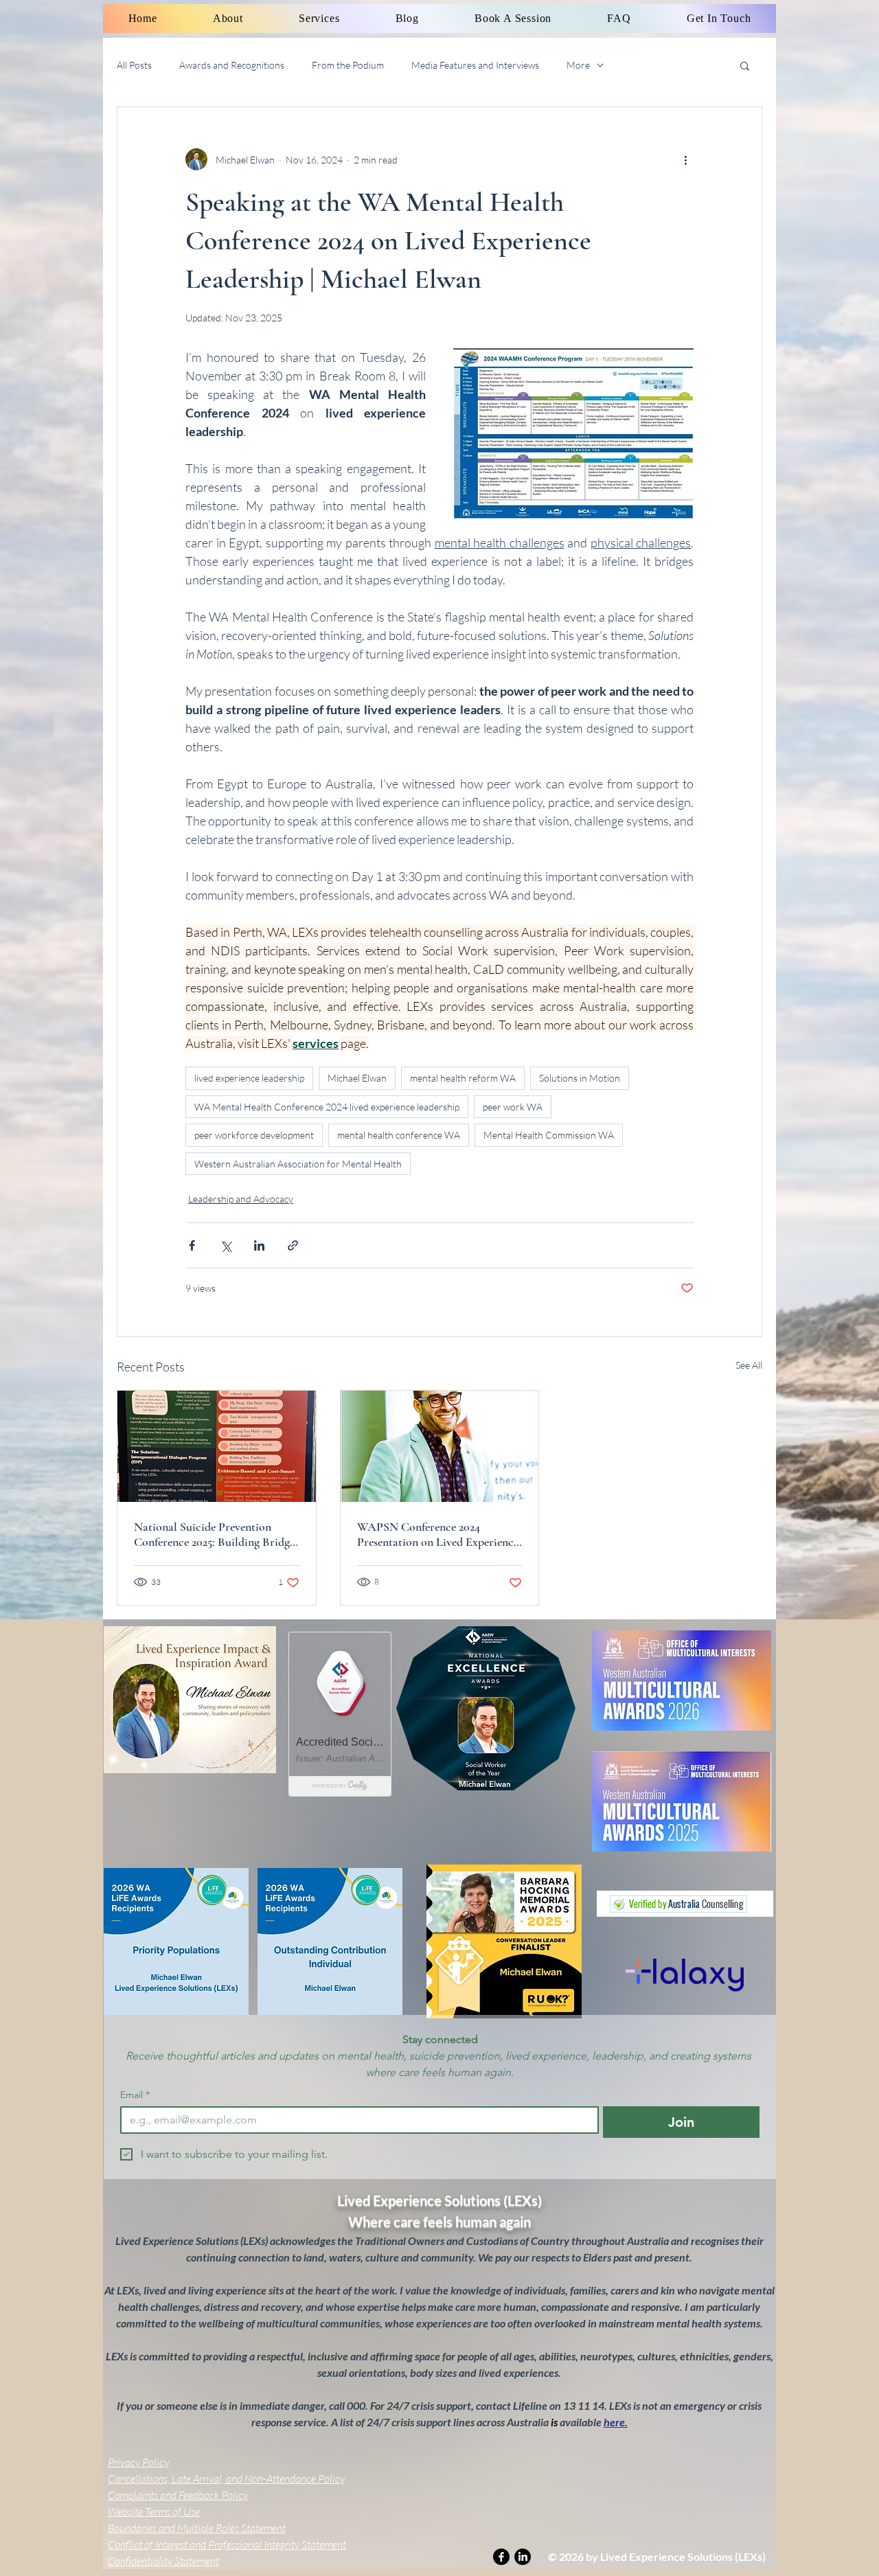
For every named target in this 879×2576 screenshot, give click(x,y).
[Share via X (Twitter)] (226, 1245)
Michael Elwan (357, 1078)
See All (749, 1365)
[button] (745, 65)
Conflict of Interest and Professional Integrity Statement (227, 2544)
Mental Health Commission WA (549, 1135)
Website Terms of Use (154, 2511)
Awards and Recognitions (232, 65)
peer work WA (513, 1107)
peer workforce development (254, 1135)
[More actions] (685, 159)
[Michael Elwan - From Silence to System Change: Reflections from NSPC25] (217, 1446)
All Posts (134, 65)
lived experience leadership (249, 1078)
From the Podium (348, 65)
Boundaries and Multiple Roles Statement (197, 2528)
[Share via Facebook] (192, 1245)
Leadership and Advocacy (241, 1199)
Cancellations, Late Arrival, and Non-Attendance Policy (226, 2478)
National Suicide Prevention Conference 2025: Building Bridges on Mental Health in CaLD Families (216, 1534)
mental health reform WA (463, 1078)
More (578, 65)
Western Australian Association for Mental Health (298, 1164)
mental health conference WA (399, 1135)
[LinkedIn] (523, 2557)
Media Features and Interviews (475, 65)
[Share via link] (293, 1245)
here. (616, 2422)
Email (135, 2095)
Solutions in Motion (580, 1078)
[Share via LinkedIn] (259, 1245)
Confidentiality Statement (163, 2561)
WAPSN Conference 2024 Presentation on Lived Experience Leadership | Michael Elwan (438, 1534)
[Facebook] (501, 2557)
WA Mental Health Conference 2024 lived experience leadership (327, 1107)
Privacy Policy (138, 2462)
